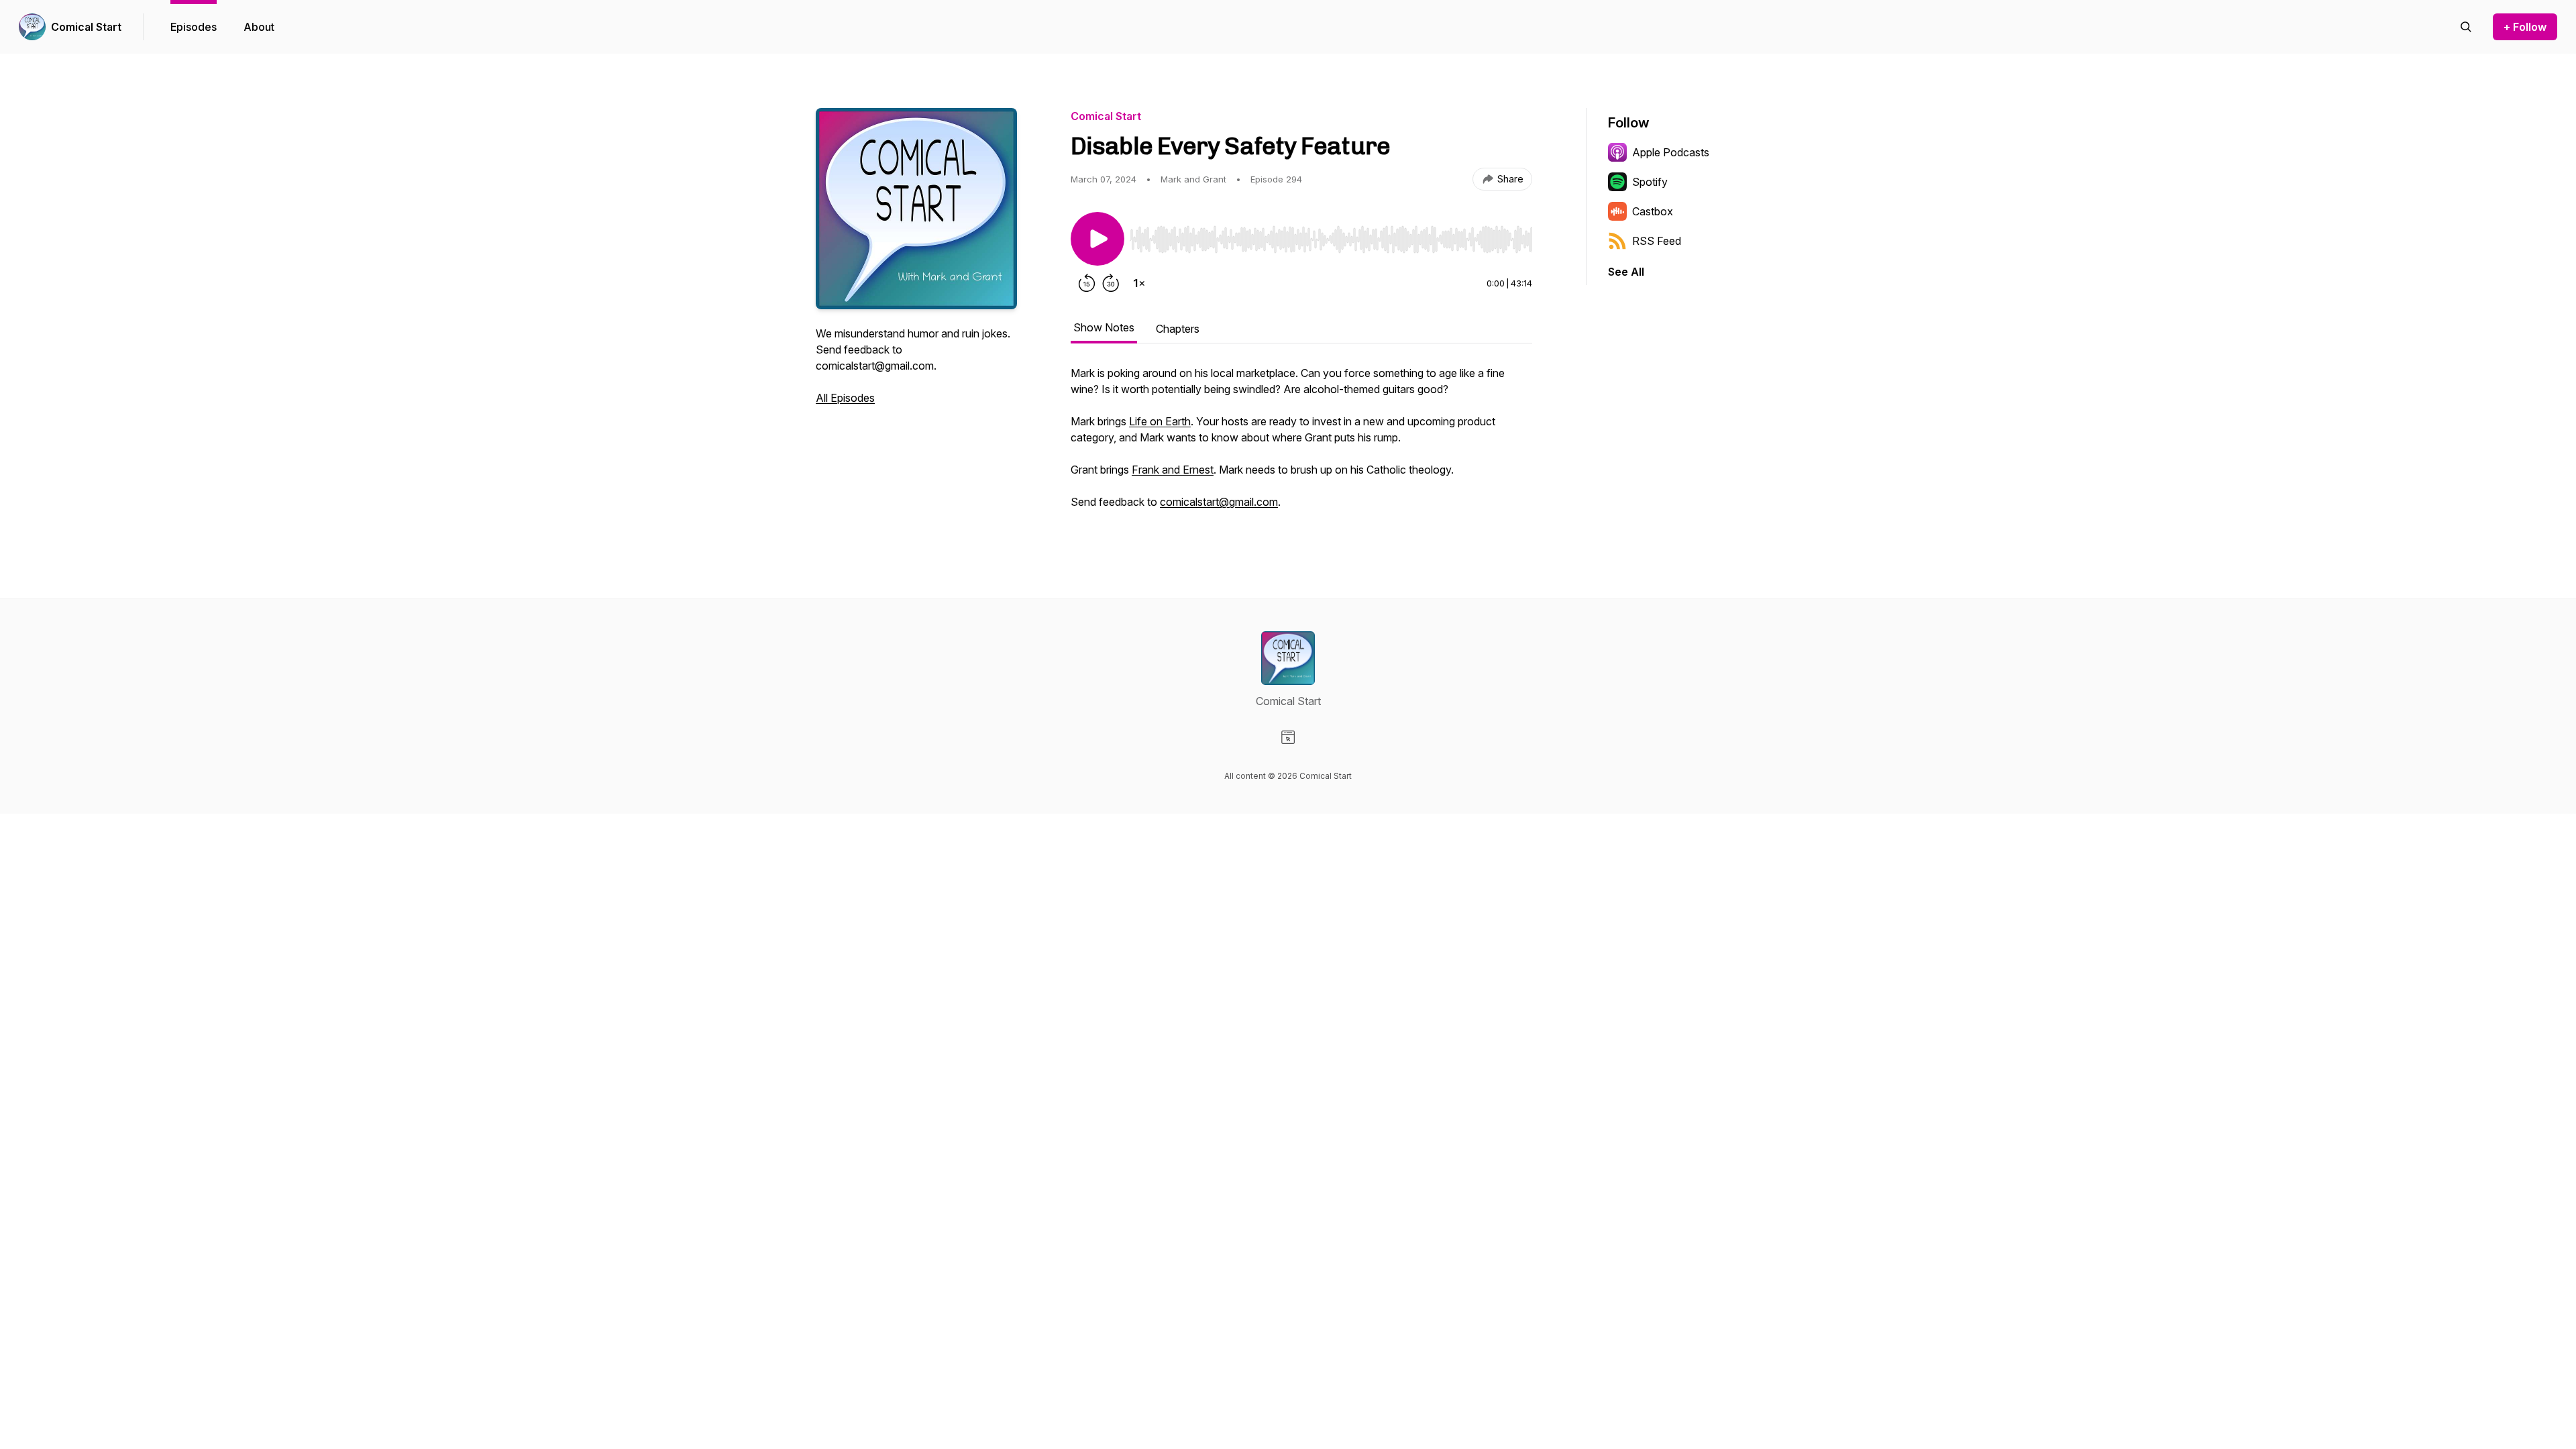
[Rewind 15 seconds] (1087, 283)
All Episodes (845, 398)
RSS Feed (1657, 241)
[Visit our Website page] (1288, 737)
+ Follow (2525, 27)
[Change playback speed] (1139, 283)
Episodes (194, 27)
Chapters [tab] (1178, 329)
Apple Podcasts (1671, 152)
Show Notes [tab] (1104, 327)
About (259, 27)
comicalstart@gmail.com (1219, 502)
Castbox (1653, 211)
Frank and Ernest (1173, 470)
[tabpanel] (1301, 444)
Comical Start (86, 27)
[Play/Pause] (1097, 239)
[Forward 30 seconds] (1111, 283)
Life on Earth (1160, 421)
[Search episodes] (2466, 27)
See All (1626, 272)
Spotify (1650, 182)
